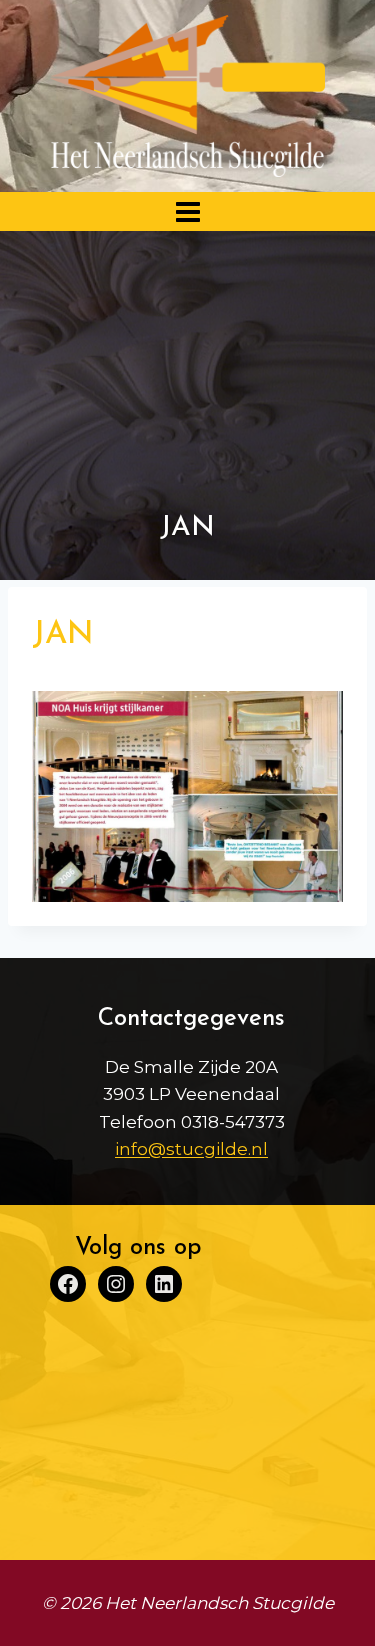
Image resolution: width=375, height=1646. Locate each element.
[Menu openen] (187, 211)
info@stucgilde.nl (191, 1149)
